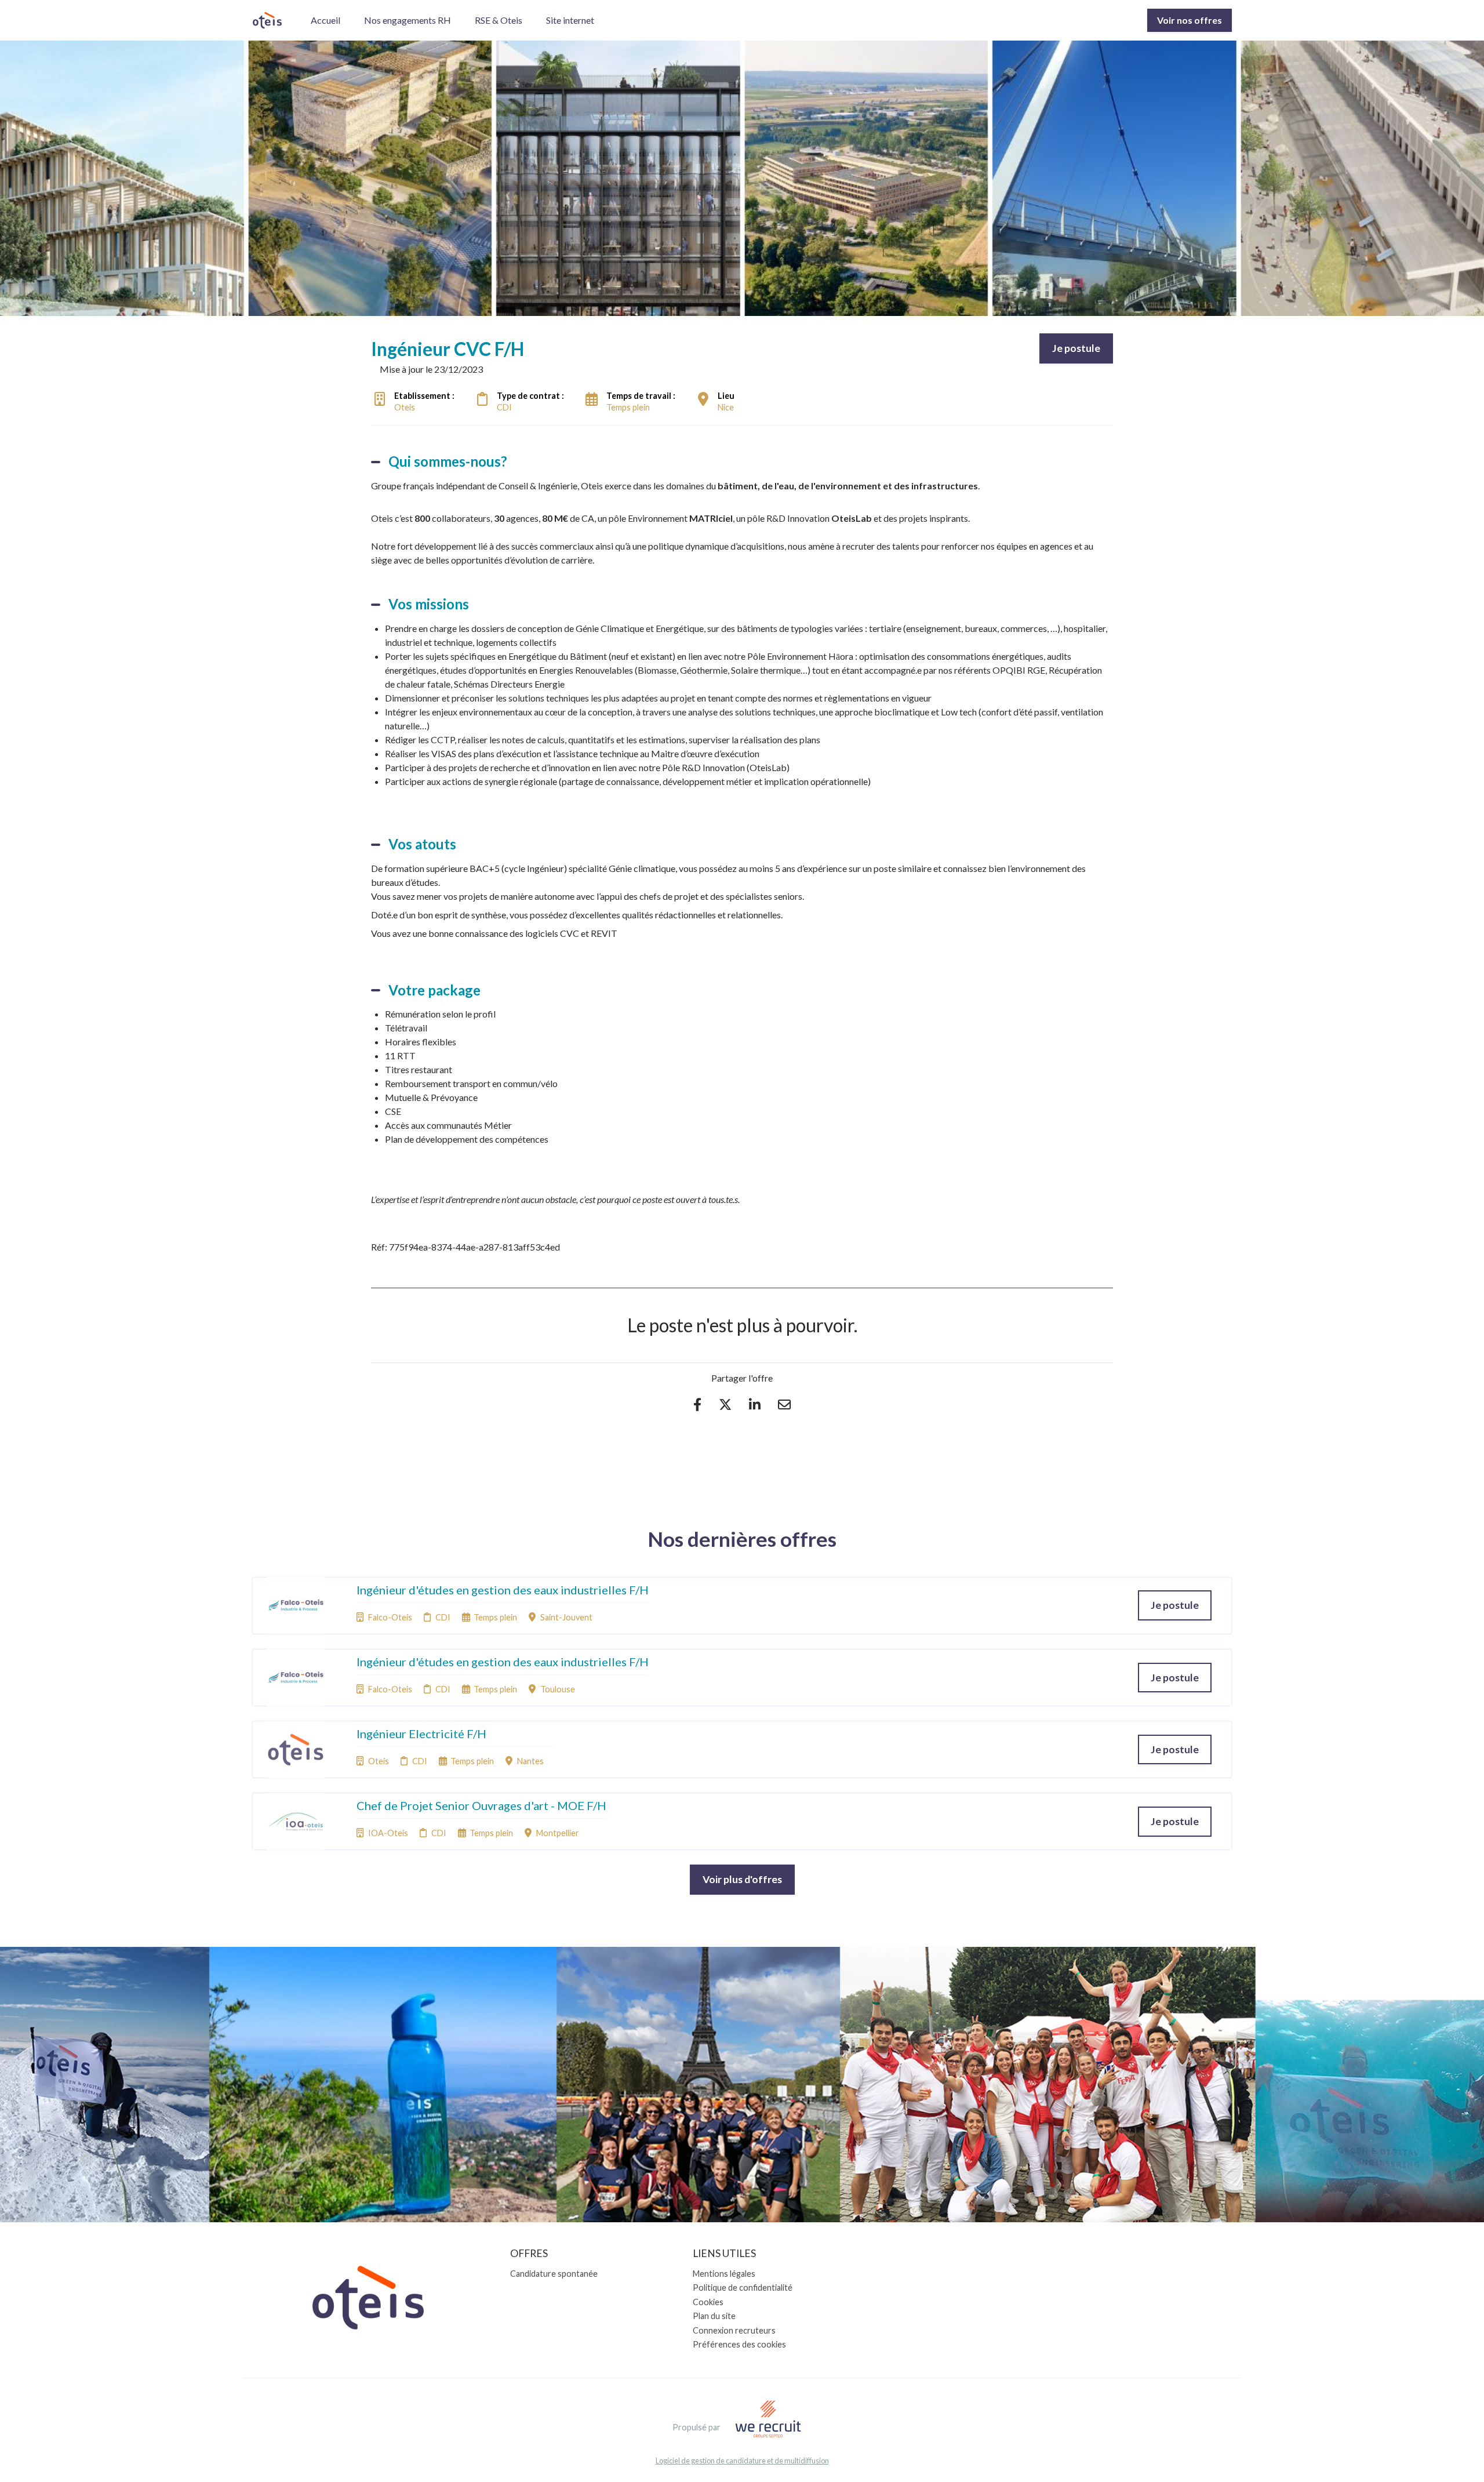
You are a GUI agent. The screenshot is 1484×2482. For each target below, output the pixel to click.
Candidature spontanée (554, 2274)
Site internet (570, 20)
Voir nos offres (1190, 20)
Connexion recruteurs (734, 2330)
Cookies (708, 2302)
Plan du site (714, 2316)
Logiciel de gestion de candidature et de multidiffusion (742, 2461)
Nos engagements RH (408, 20)
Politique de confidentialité (743, 2287)
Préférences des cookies (739, 2344)
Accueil (325, 20)
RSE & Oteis (499, 20)
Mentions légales (724, 2274)
